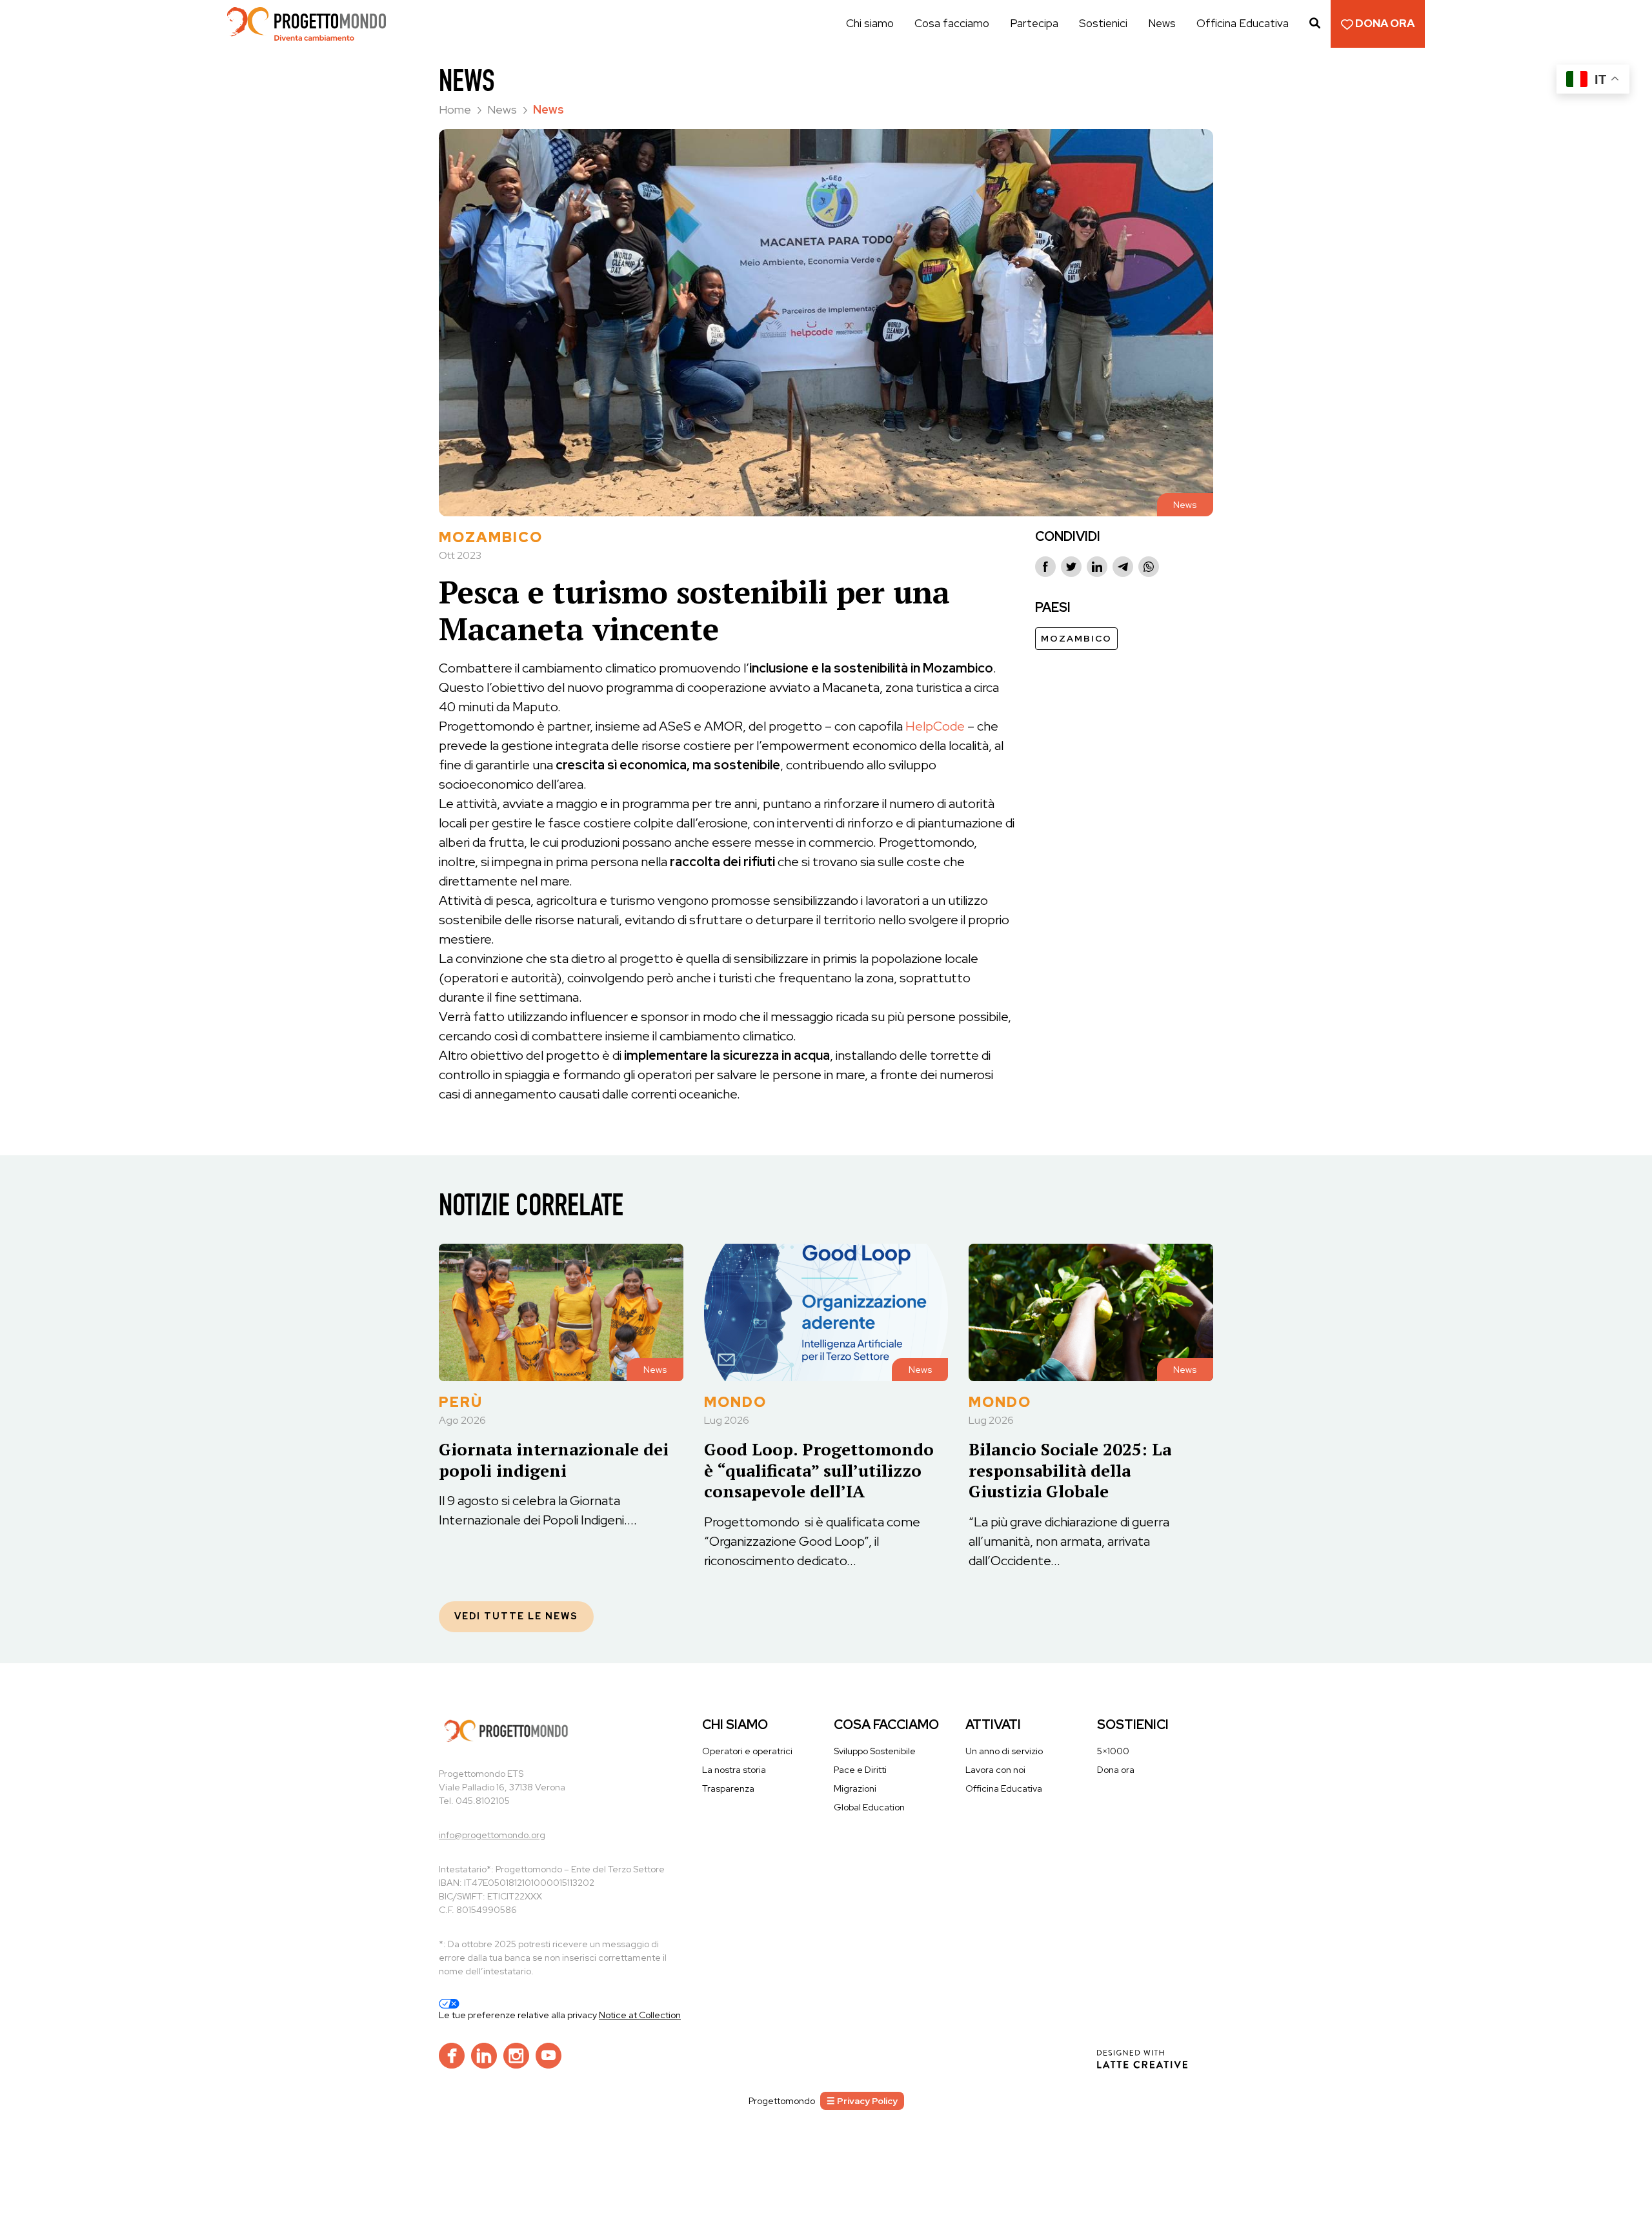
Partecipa (1034, 23)
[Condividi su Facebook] (1045, 567)
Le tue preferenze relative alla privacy (519, 2015)
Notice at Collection (640, 2015)
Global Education (869, 1807)
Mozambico (1076, 638)
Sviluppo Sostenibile (875, 1751)
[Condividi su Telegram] (1123, 567)
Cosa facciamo (952, 23)
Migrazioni (855, 1788)
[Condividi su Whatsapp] (1149, 567)
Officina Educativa (1243, 23)
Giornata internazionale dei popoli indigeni (554, 1460)
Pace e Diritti (860, 1770)
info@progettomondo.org (492, 1835)
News (1162, 23)
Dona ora (1116, 1770)
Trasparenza (728, 1788)
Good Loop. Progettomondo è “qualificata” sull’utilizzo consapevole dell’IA (819, 1470)
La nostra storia (734, 1770)
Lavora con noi (995, 1770)
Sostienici (1103, 23)
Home (456, 109)
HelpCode (935, 726)
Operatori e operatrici (747, 1751)
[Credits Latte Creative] (1142, 2058)
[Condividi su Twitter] (1071, 567)
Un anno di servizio (1004, 1751)
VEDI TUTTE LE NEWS (516, 1616)
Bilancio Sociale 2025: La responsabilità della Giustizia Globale (1070, 1470)
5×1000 (1113, 1751)
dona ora (1384, 23)
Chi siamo (870, 23)
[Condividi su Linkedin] (1097, 567)
